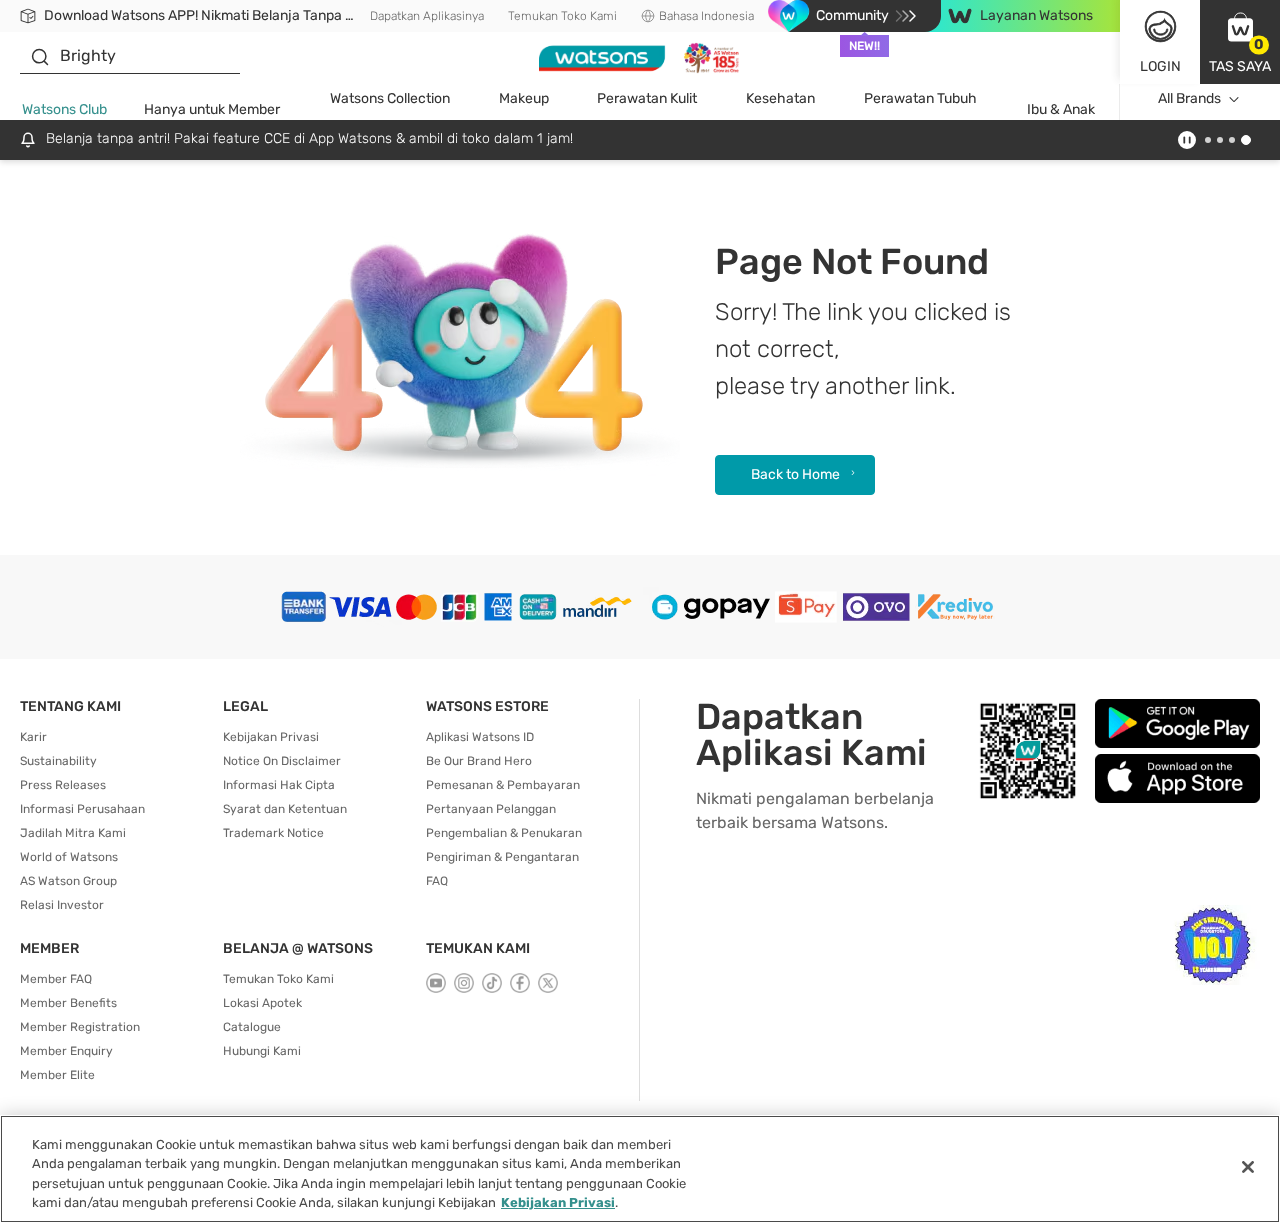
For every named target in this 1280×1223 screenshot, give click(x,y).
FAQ (437, 881)
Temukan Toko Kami (562, 16)
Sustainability (58, 761)
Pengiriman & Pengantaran (502, 857)
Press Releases (63, 785)
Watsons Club (64, 109)
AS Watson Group (68, 881)
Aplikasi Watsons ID (480, 737)
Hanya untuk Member (212, 109)
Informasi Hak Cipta (279, 785)
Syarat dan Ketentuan (285, 809)
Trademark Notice (273, 833)
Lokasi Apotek (262, 1003)
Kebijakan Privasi (271, 737)
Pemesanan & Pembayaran (503, 785)
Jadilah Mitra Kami (73, 833)
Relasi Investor (62, 905)
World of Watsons (69, 857)
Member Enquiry (66, 1051)
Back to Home (795, 474)
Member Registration (80, 1027)
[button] (1240, 42)
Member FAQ (56, 979)
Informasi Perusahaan (82, 809)
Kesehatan (780, 98)
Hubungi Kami (262, 1051)
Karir (33, 737)
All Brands (1189, 98)
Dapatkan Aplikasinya (427, 16)
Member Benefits (68, 1003)
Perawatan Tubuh (920, 98)
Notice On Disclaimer (282, 761)
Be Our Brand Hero (479, 761)
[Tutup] (1248, 1167)
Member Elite (57, 1075)
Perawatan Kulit (647, 98)
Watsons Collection (390, 98)
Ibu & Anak (1061, 109)
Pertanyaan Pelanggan (491, 809)
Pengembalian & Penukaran (504, 833)
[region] (640, 1169)
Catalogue (252, 1027)
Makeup (524, 98)
